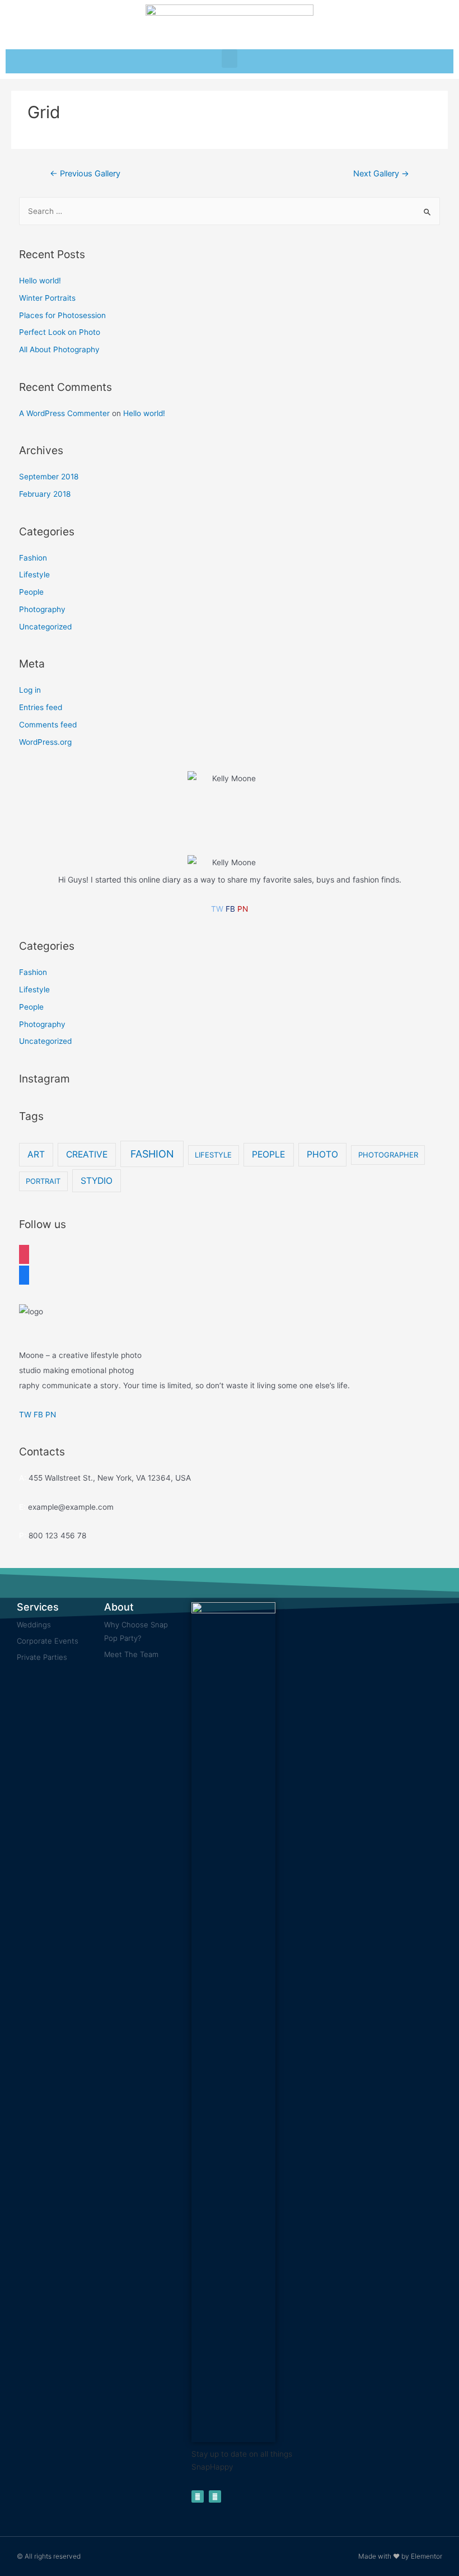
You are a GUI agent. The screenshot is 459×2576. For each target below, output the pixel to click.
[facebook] (24, 1274)
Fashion (33, 558)
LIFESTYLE (213, 1155)
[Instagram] (215, 2496)
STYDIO (97, 1181)
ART (36, 1154)
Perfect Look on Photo (60, 332)
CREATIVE (87, 1154)
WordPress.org (45, 742)
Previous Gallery (85, 174)
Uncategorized (45, 627)
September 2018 (49, 477)
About (119, 1607)
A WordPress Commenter (64, 413)
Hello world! (40, 281)
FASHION (152, 1154)
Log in (30, 690)
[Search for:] (230, 211)
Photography (42, 609)
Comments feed (48, 725)
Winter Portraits (47, 298)
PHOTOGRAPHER (388, 1155)
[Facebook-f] (198, 2496)
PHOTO (322, 1154)
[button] (230, 59)
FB (230, 909)
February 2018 (45, 494)
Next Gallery (381, 174)
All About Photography (59, 349)
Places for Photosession (62, 315)
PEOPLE (268, 1154)
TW (217, 909)
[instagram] (24, 1253)
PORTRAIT (43, 1181)
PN (243, 909)
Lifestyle (34, 575)
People (31, 592)
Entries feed (41, 707)
